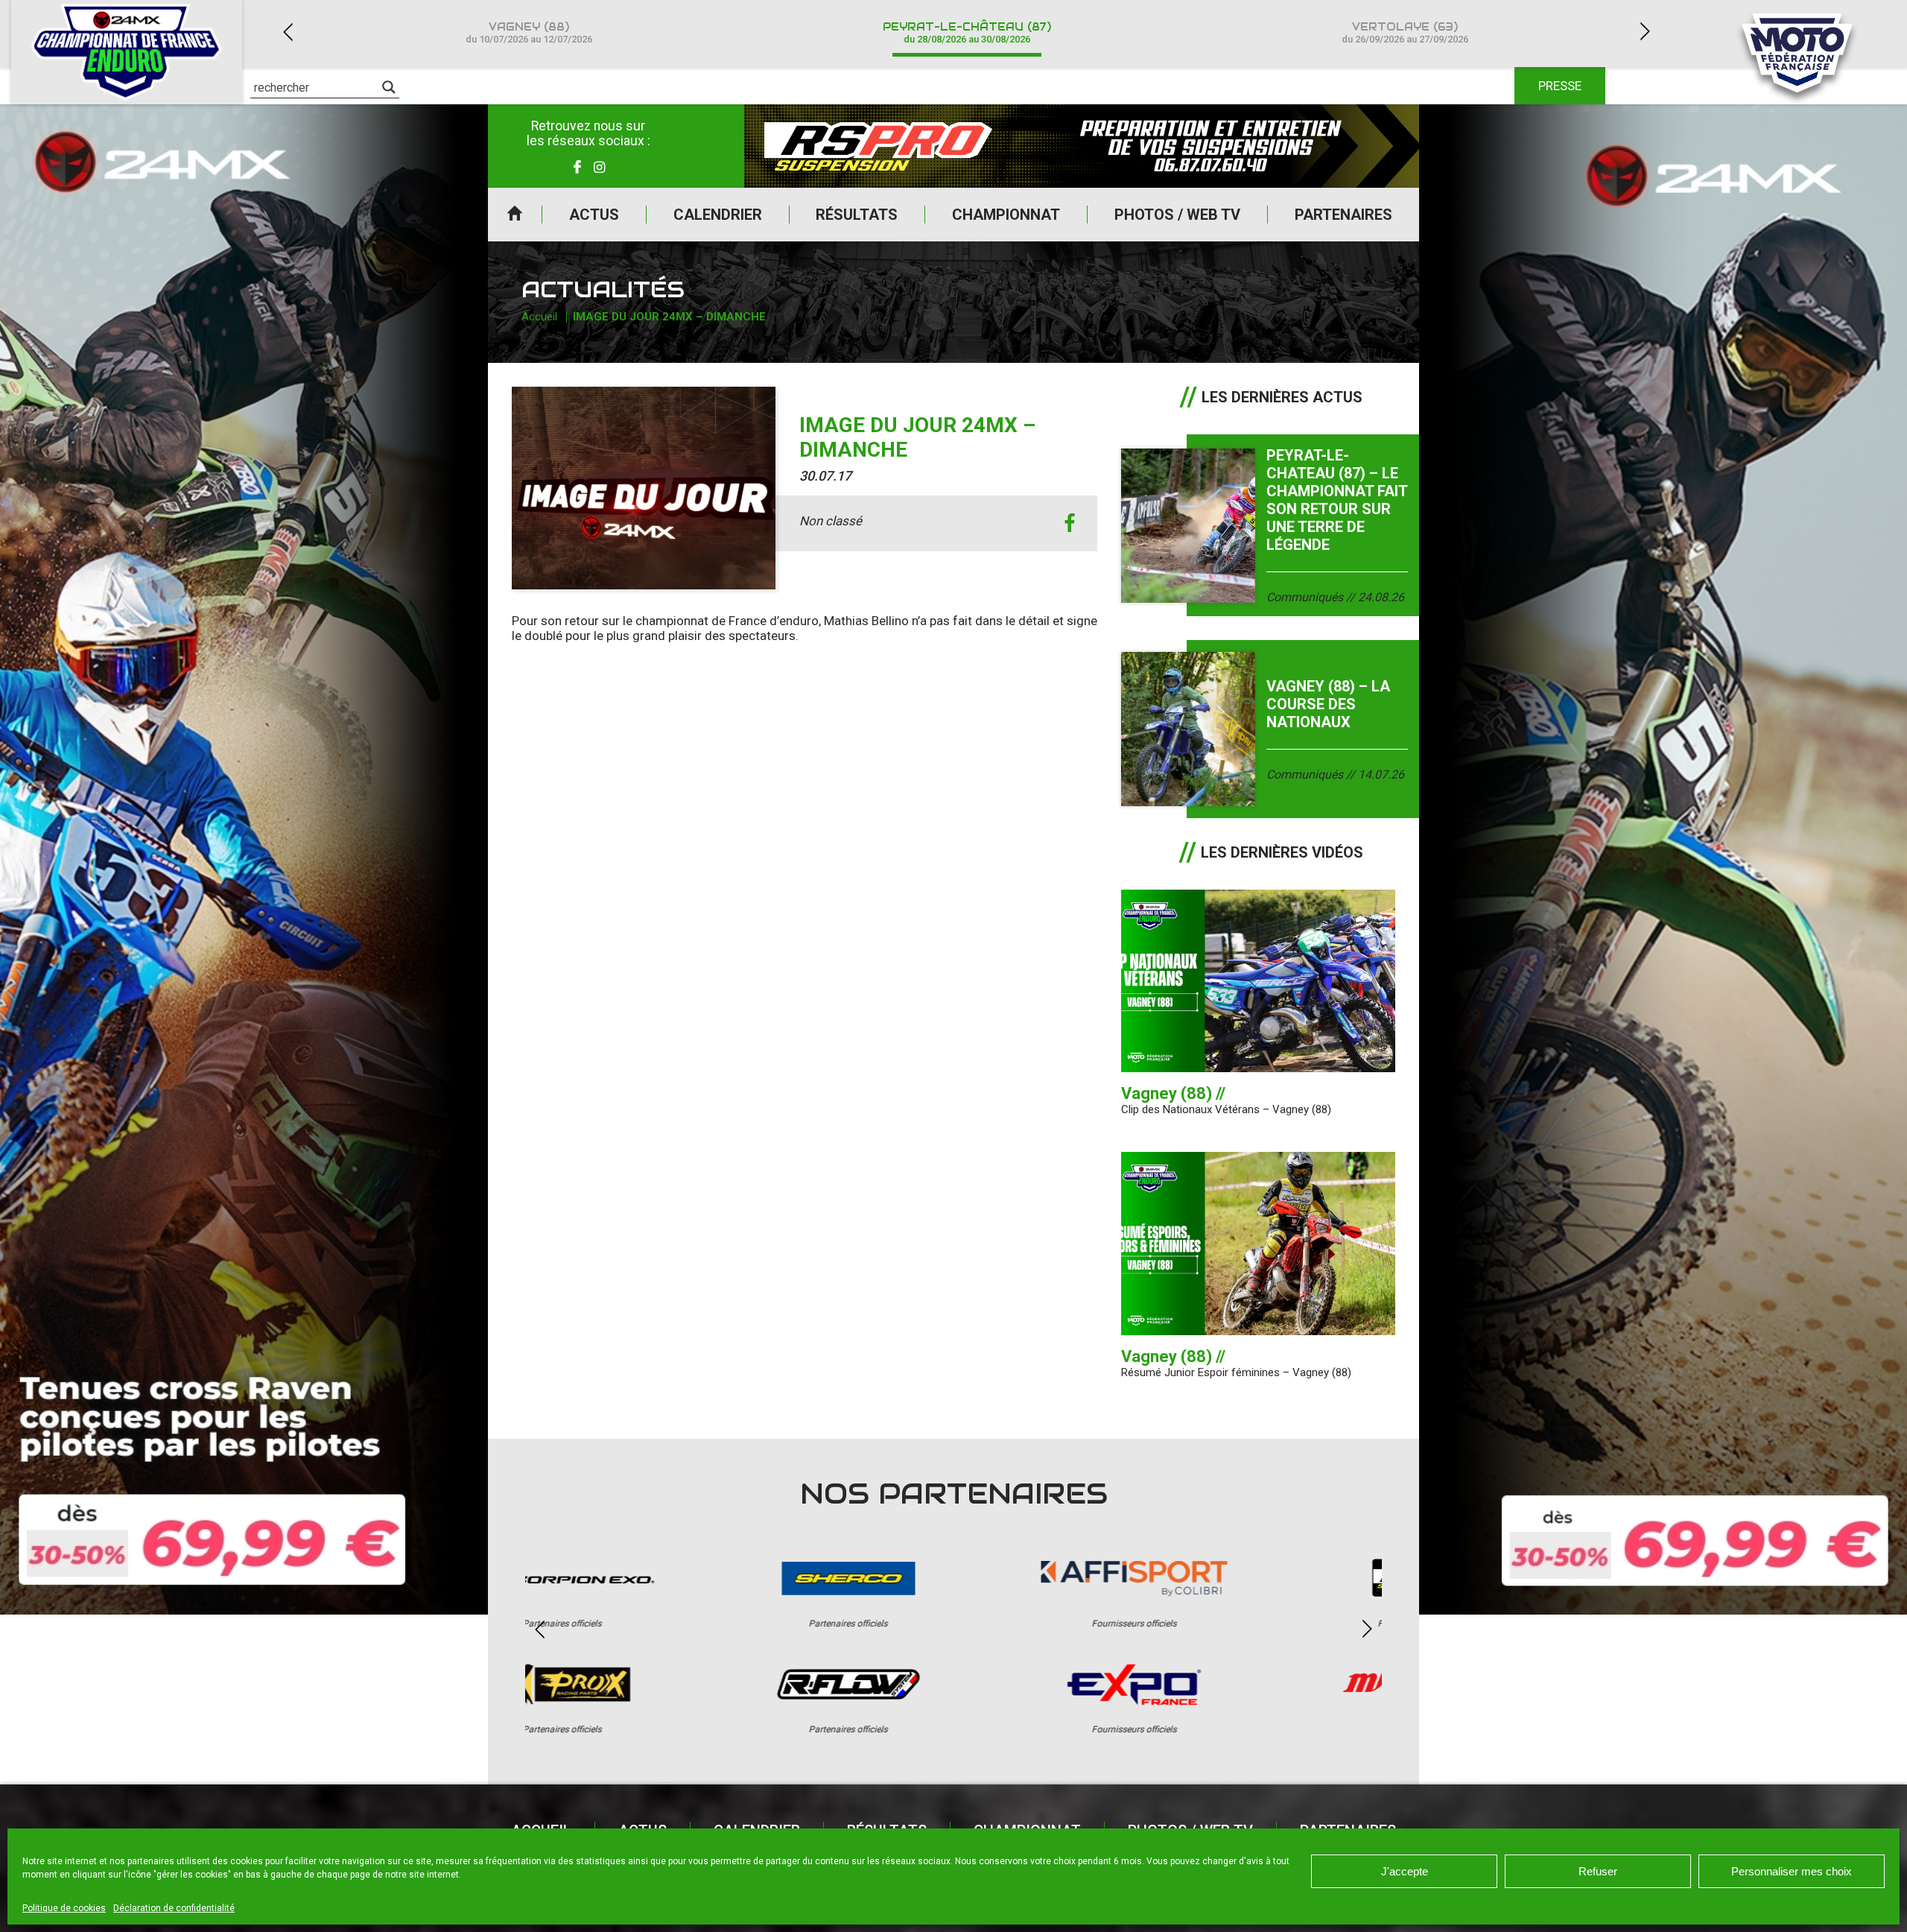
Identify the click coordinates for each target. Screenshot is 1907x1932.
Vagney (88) (529, 32)
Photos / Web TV (1177, 215)
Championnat (1006, 215)
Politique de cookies (64, 1908)
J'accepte (1405, 1871)
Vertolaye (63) (1405, 32)
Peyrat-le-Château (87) (967, 32)
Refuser (1598, 1871)
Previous (288, 32)
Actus (594, 215)
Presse (1560, 86)
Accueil (515, 215)
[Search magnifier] (389, 87)
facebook (1069, 523)
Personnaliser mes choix (1792, 1871)
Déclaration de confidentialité (174, 1908)
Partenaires (1343, 215)
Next (1645, 32)
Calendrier (718, 215)
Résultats (857, 215)
